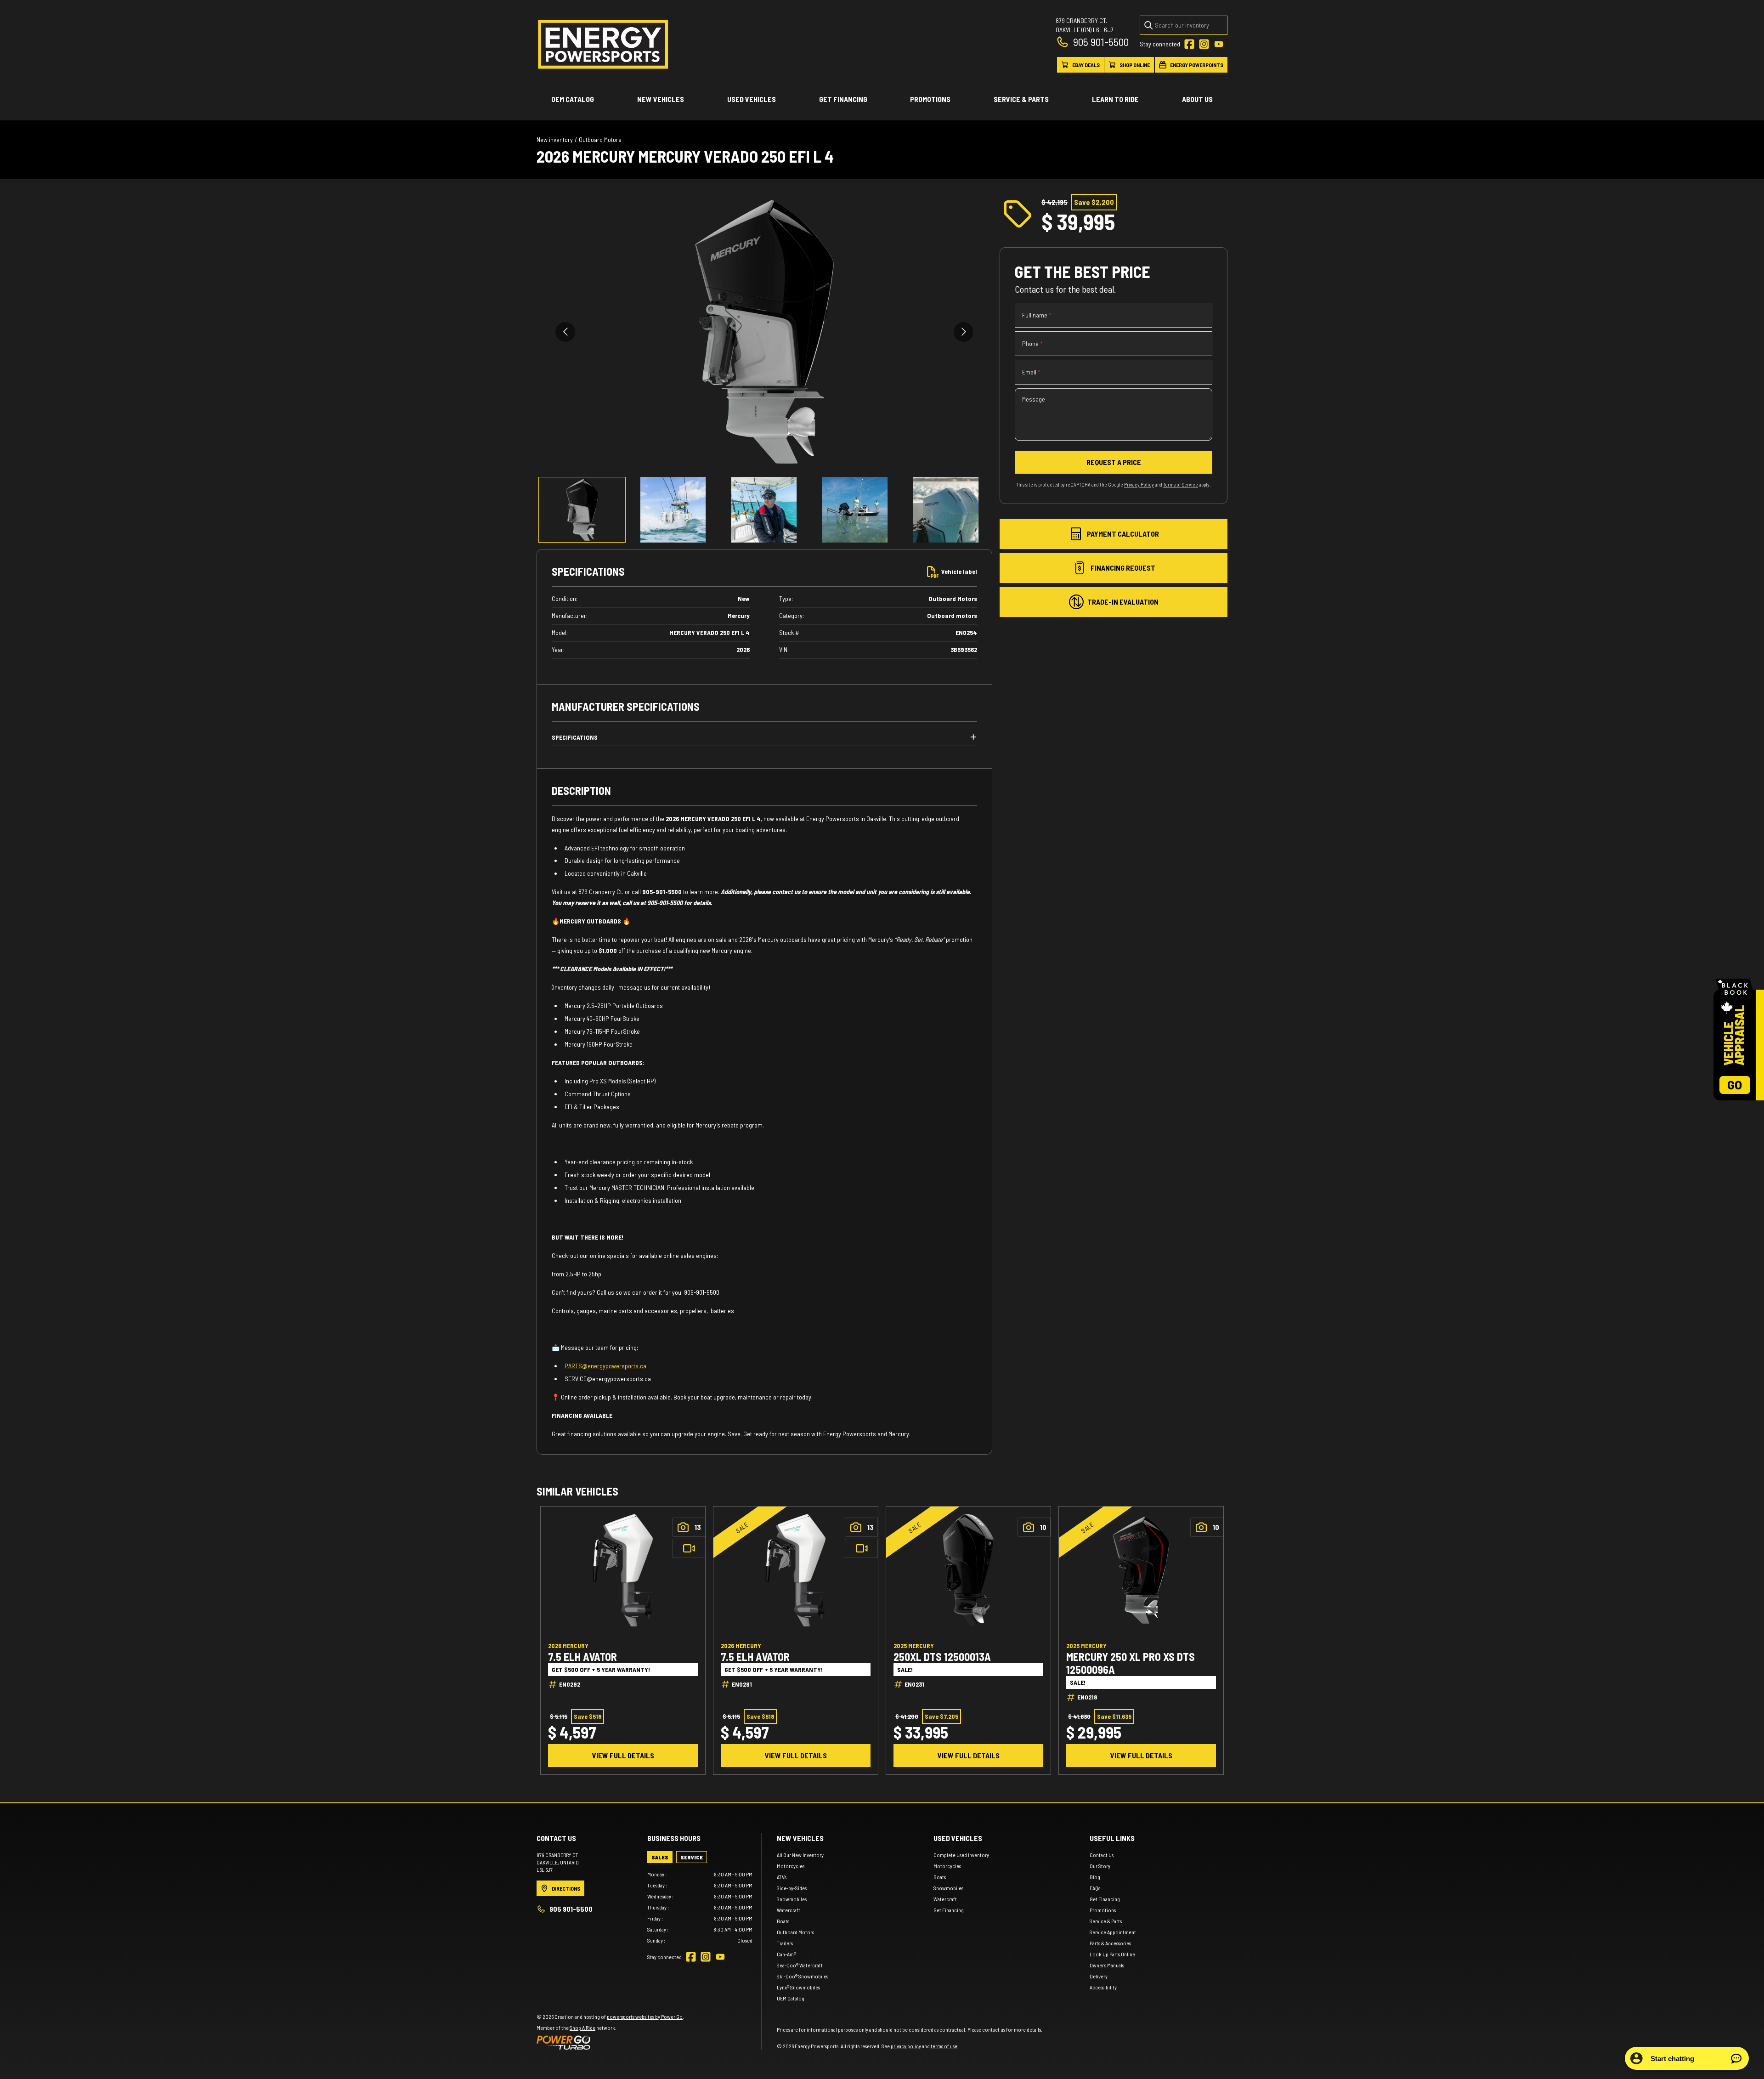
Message (1034, 399)
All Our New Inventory (800, 1855)
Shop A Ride (582, 2028)
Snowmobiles (792, 1899)
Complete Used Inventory (961, 1855)
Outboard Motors (600, 139)
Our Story (1100, 1866)
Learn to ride (1115, 99)
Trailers (785, 1943)
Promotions (930, 99)
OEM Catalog (573, 99)
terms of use (944, 2046)
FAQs (1095, 1888)
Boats (783, 1921)
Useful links (1112, 1838)
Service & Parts (1021, 99)
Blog (1095, 1877)
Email (1031, 372)
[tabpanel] (700, 1907)
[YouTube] (1219, 44)
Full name (1037, 315)
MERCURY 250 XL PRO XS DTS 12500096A (1131, 1663)
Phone (1032, 343)
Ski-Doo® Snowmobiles (803, 1976)
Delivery (1099, 1976)
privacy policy (906, 2046)
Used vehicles (752, 99)
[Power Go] (610, 2042)
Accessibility (1103, 1987)
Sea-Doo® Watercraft (800, 1965)
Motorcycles (791, 1866)
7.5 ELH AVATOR (582, 1657)
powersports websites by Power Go (645, 2017)
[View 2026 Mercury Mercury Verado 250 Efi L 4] (582, 510)
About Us (1197, 99)
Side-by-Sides (792, 1888)
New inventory (555, 139)
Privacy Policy (1139, 484)
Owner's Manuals (1107, 1965)
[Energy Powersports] (603, 44)
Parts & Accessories (1110, 1943)
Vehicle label (959, 571)
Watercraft (789, 1910)
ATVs (782, 1877)
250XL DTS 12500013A (942, 1657)
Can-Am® (786, 1954)
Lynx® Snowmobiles (798, 1987)
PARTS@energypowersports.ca (605, 1366)
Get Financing (843, 99)
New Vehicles (661, 99)
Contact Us (1102, 1855)
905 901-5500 (1101, 42)
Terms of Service (1181, 484)
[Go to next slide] (964, 332)
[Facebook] (1189, 44)
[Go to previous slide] (565, 332)
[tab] (660, 1857)
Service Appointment (1113, 1932)
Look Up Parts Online (1112, 1954)
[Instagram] (1204, 44)
